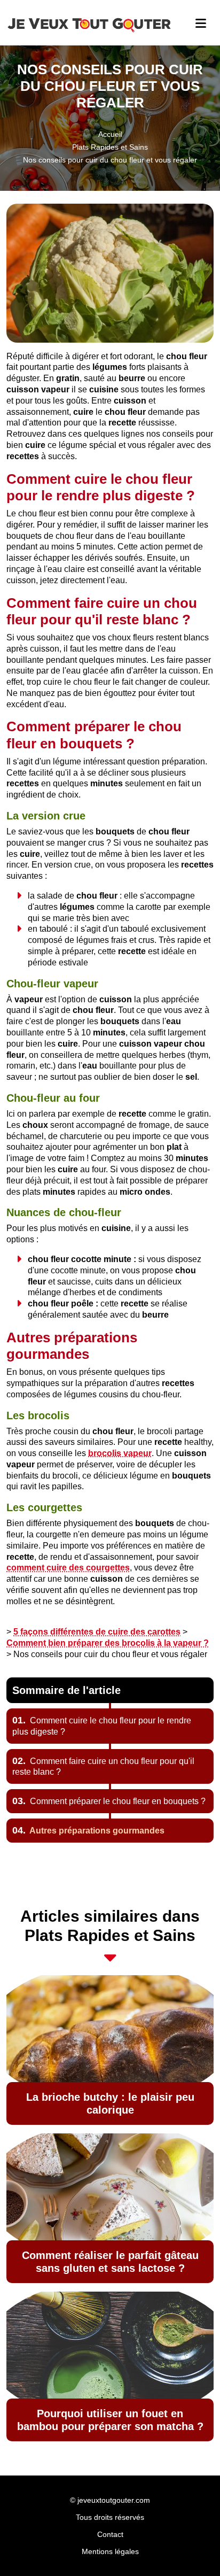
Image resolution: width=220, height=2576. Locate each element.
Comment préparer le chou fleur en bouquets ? (109, 1801)
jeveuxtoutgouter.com (114, 2500)
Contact (110, 2534)
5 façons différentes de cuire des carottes (97, 1632)
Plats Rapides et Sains (110, 147)
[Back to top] (191, 2547)
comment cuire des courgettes (68, 1568)
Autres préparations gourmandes (88, 1831)
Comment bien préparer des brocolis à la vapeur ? (108, 1643)
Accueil (110, 134)
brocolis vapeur (120, 1453)
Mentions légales (110, 2551)
